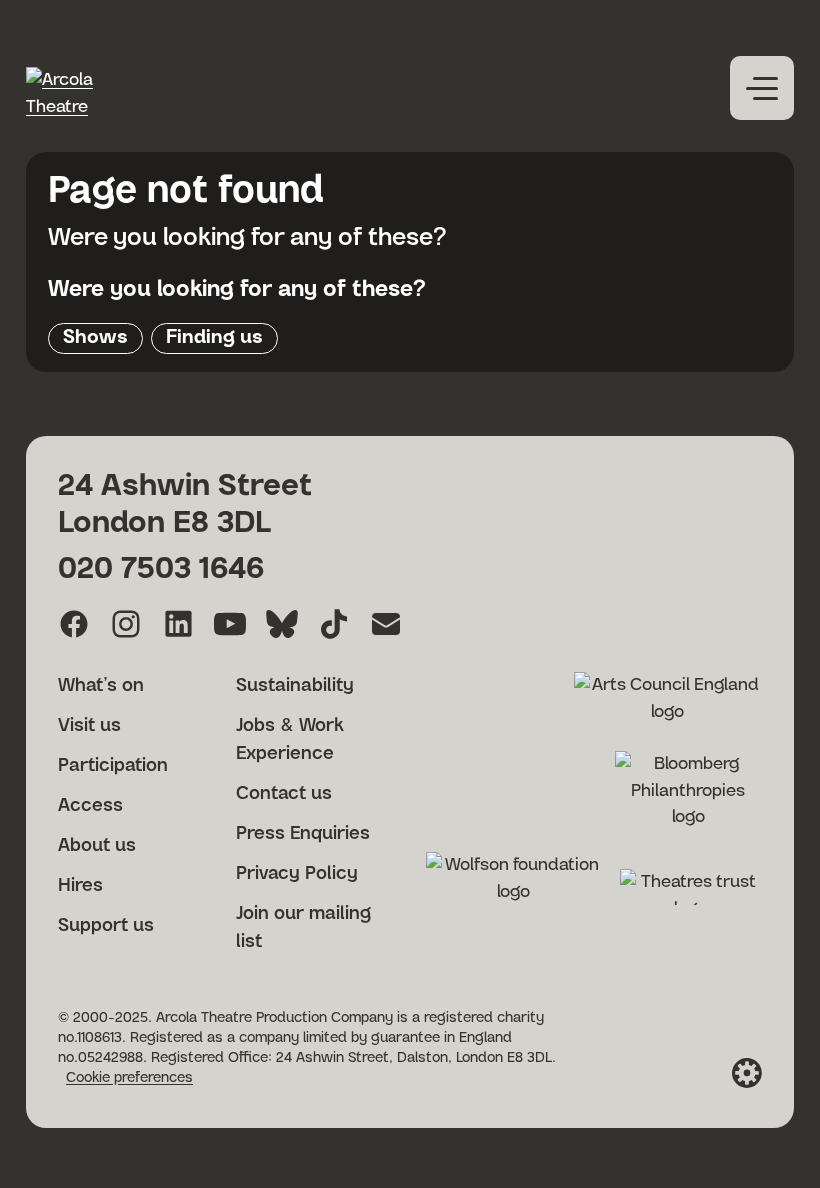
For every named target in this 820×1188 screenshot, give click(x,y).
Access (90, 806)
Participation (113, 766)
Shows (95, 337)
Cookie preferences (129, 1078)
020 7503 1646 (161, 569)
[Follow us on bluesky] (282, 624)
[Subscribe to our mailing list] (386, 624)
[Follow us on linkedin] (178, 624)
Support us (106, 926)
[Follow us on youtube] (230, 624)
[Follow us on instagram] (126, 624)
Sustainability (295, 686)
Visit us (89, 726)
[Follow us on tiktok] (334, 624)
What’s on (101, 686)
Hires (80, 886)
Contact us (284, 794)
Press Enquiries (303, 834)
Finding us (214, 337)
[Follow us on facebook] (74, 624)
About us (97, 846)
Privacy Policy (297, 874)
